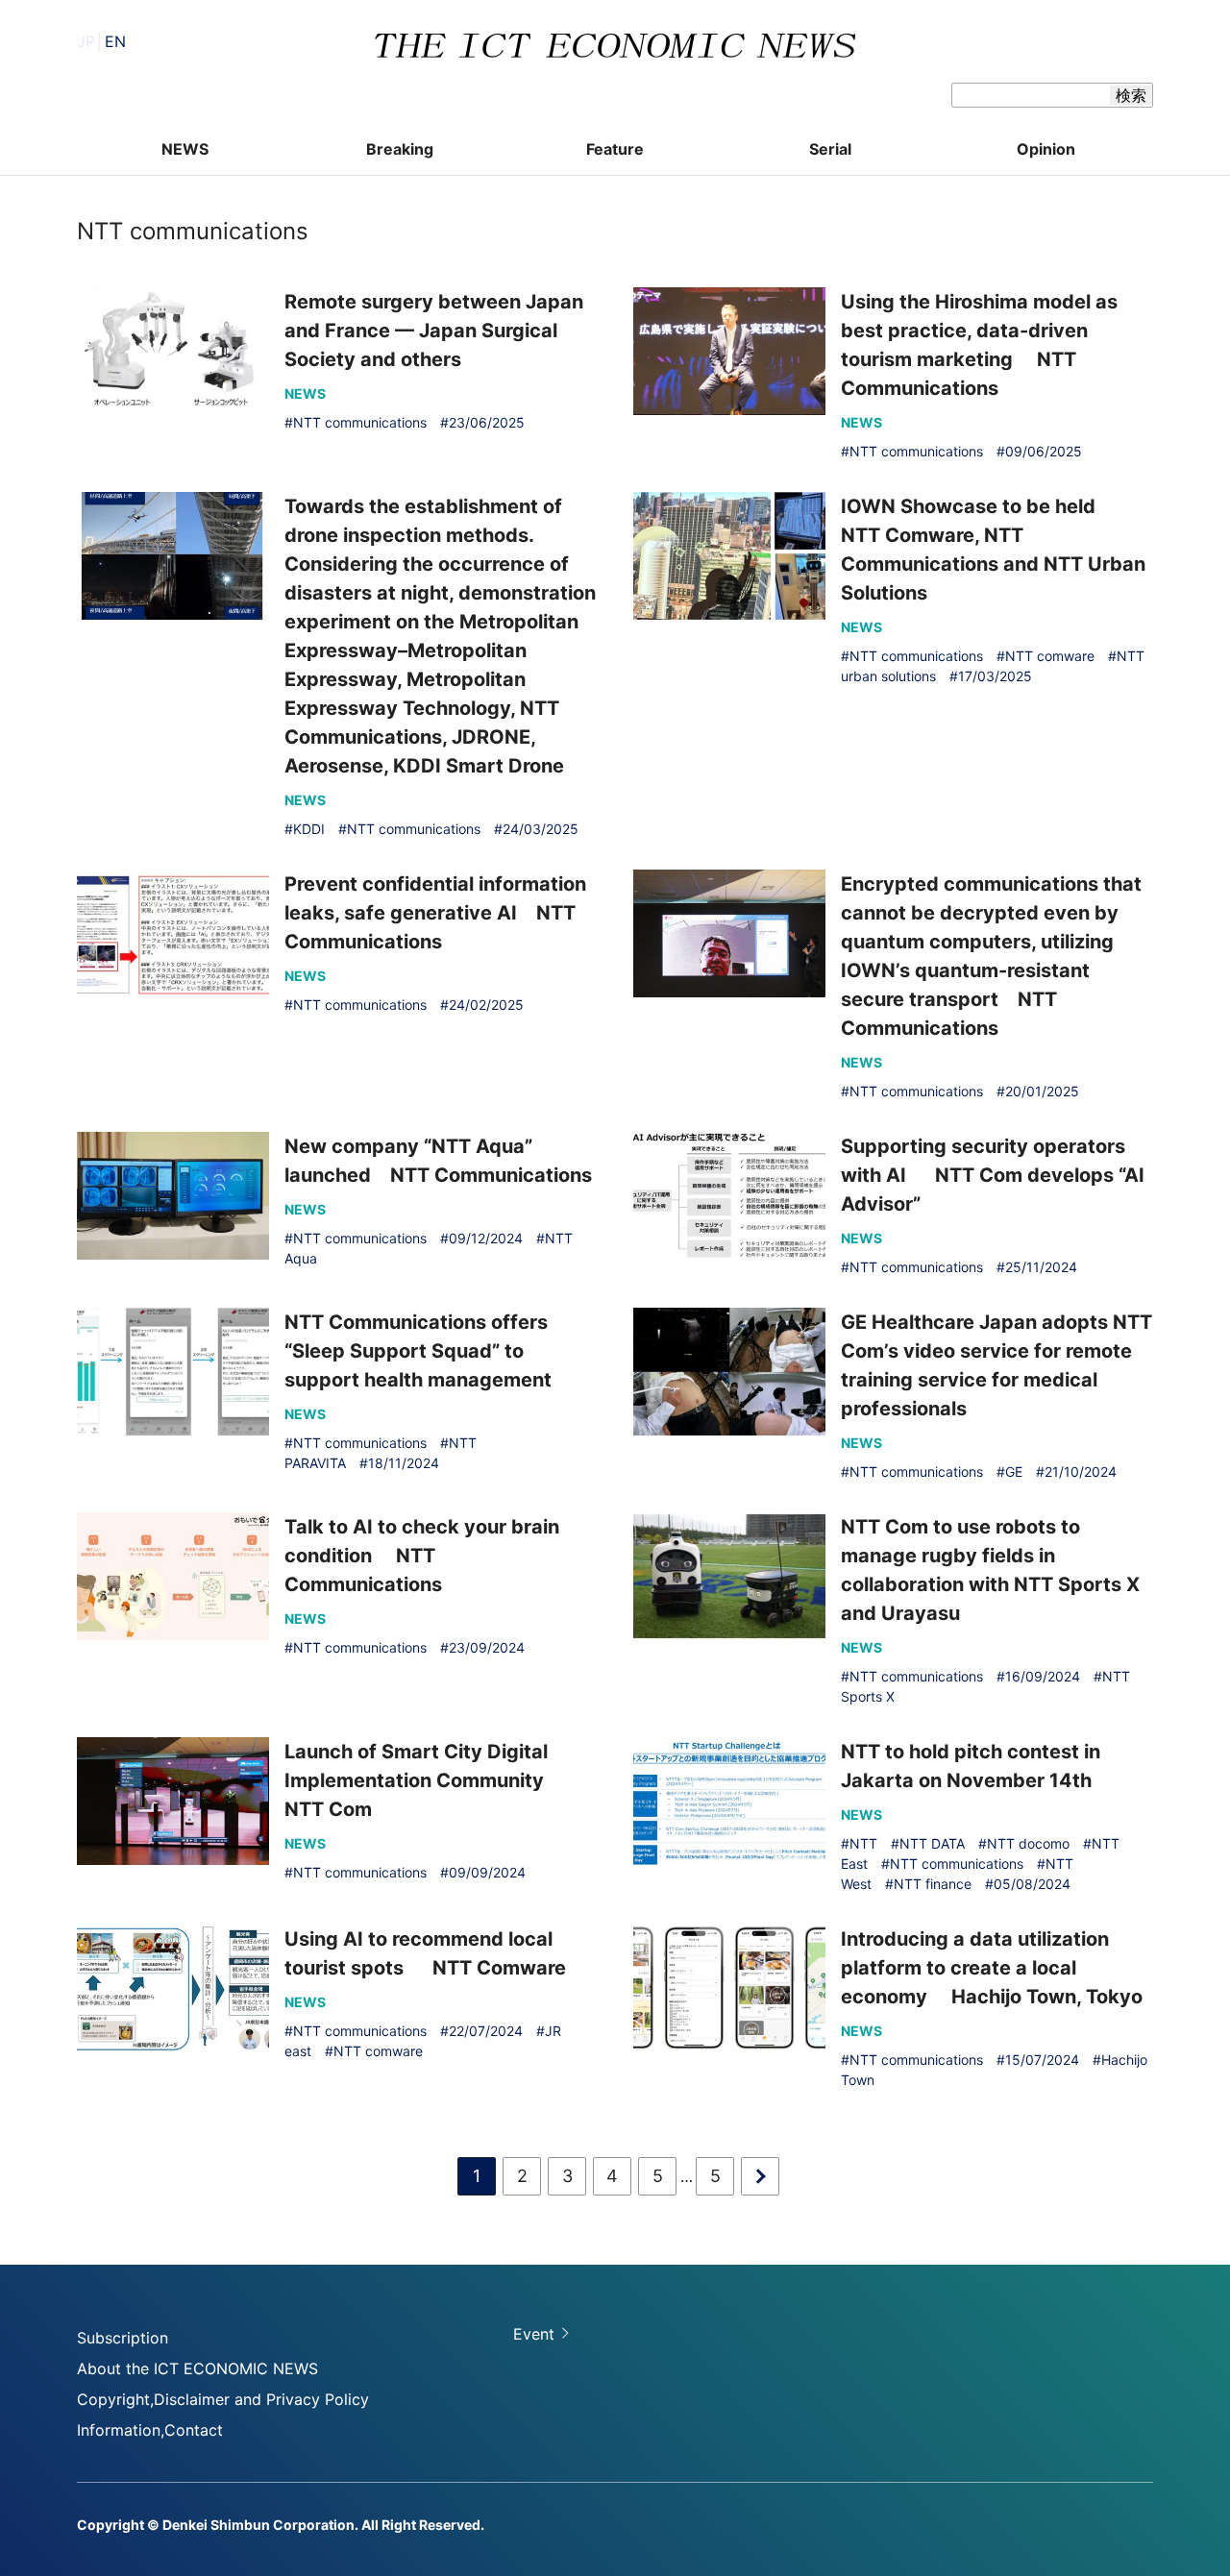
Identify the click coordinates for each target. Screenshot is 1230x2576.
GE (1014, 1472)
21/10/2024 (1081, 1472)
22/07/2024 (486, 2031)
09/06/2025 (1044, 451)
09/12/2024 (486, 1238)
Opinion (1046, 149)
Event (534, 2334)
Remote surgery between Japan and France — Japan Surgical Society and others (434, 331)
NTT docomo (1028, 1843)
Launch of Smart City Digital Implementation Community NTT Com (424, 1780)
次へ (760, 2176)
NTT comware (1050, 656)
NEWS (185, 149)
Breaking (400, 149)
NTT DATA (932, 1843)
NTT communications (360, 422)
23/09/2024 (487, 1647)
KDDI (309, 829)
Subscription (123, 2338)
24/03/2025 (541, 829)
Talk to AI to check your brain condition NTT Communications (422, 1556)
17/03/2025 (995, 676)
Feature (615, 149)
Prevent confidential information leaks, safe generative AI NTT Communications (435, 913)
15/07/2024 (1042, 2060)
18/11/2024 (404, 1463)
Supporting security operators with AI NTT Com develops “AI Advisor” (993, 1175)
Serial (830, 149)
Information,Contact (150, 2430)
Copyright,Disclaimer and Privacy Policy (223, 2399)
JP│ (101, 41)
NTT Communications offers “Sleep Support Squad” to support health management (418, 1351)
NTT (863, 1843)
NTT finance (933, 1884)
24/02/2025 (486, 1005)
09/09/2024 (487, 1872)
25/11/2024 (1041, 1267)
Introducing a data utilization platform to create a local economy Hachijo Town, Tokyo (992, 1968)
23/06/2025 (487, 422)
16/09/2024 (1043, 1676)
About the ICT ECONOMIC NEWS (197, 2368)
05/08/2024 (1032, 1884)
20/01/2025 (1042, 1091)
